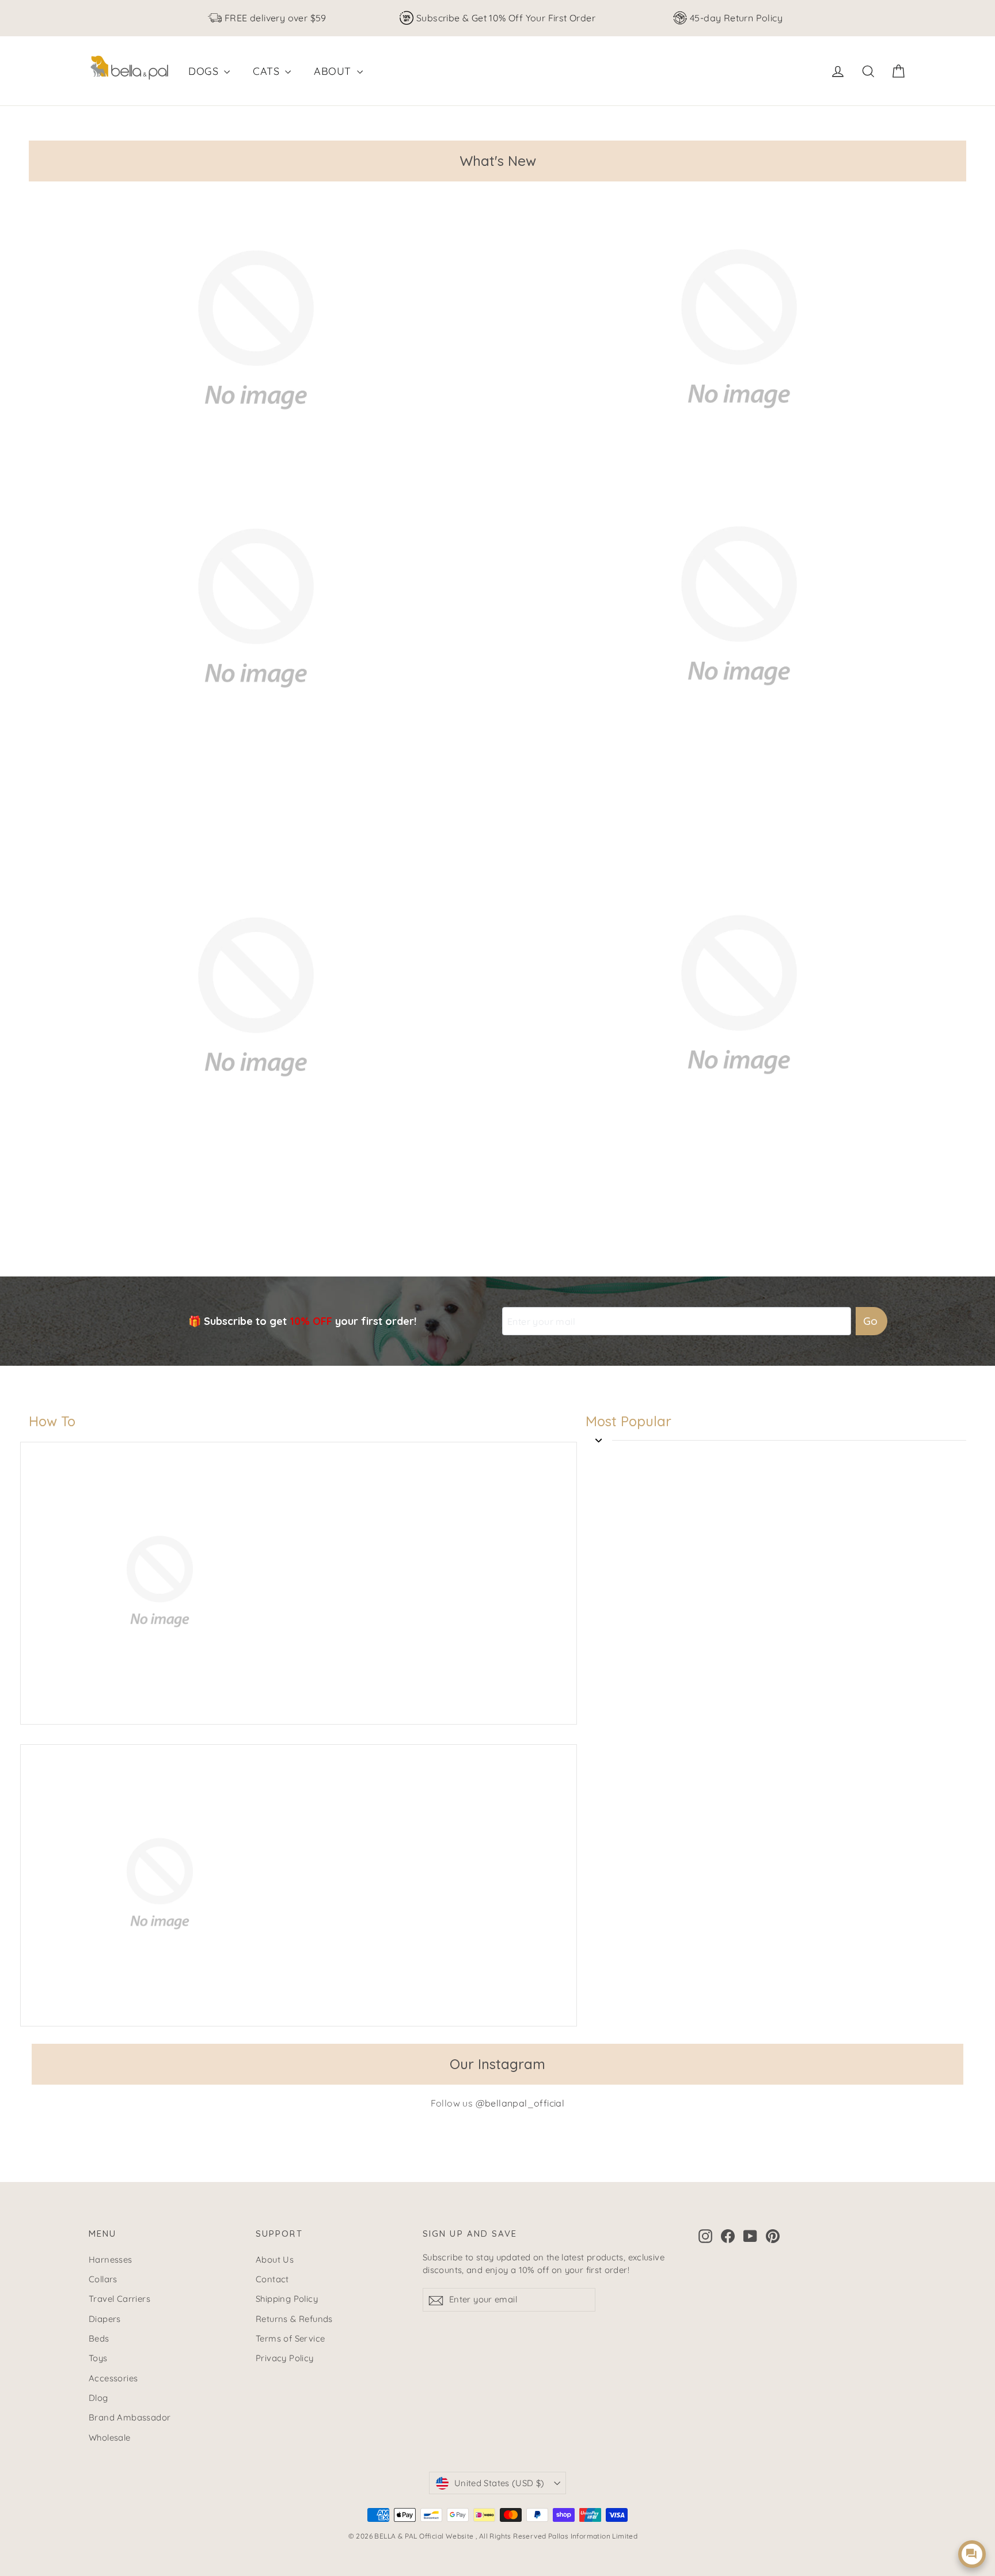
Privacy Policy (285, 2358)
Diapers (105, 2319)
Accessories (113, 2378)
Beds (99, 2338)
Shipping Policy (287, 2299)
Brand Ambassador (130, 2417)
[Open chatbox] (972, 2554)
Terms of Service (290, 2338)
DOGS (205, 71)
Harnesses (111, 2259)
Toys (98, 2358)
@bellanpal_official (520, 2103)
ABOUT (334, 71)
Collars (103, 2279)
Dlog (98, 2398)
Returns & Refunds (294, 2319)
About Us (275, 2259)
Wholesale (110, 2437)
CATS (267, 71)
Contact (272, 2279)
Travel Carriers (119, 2299)
